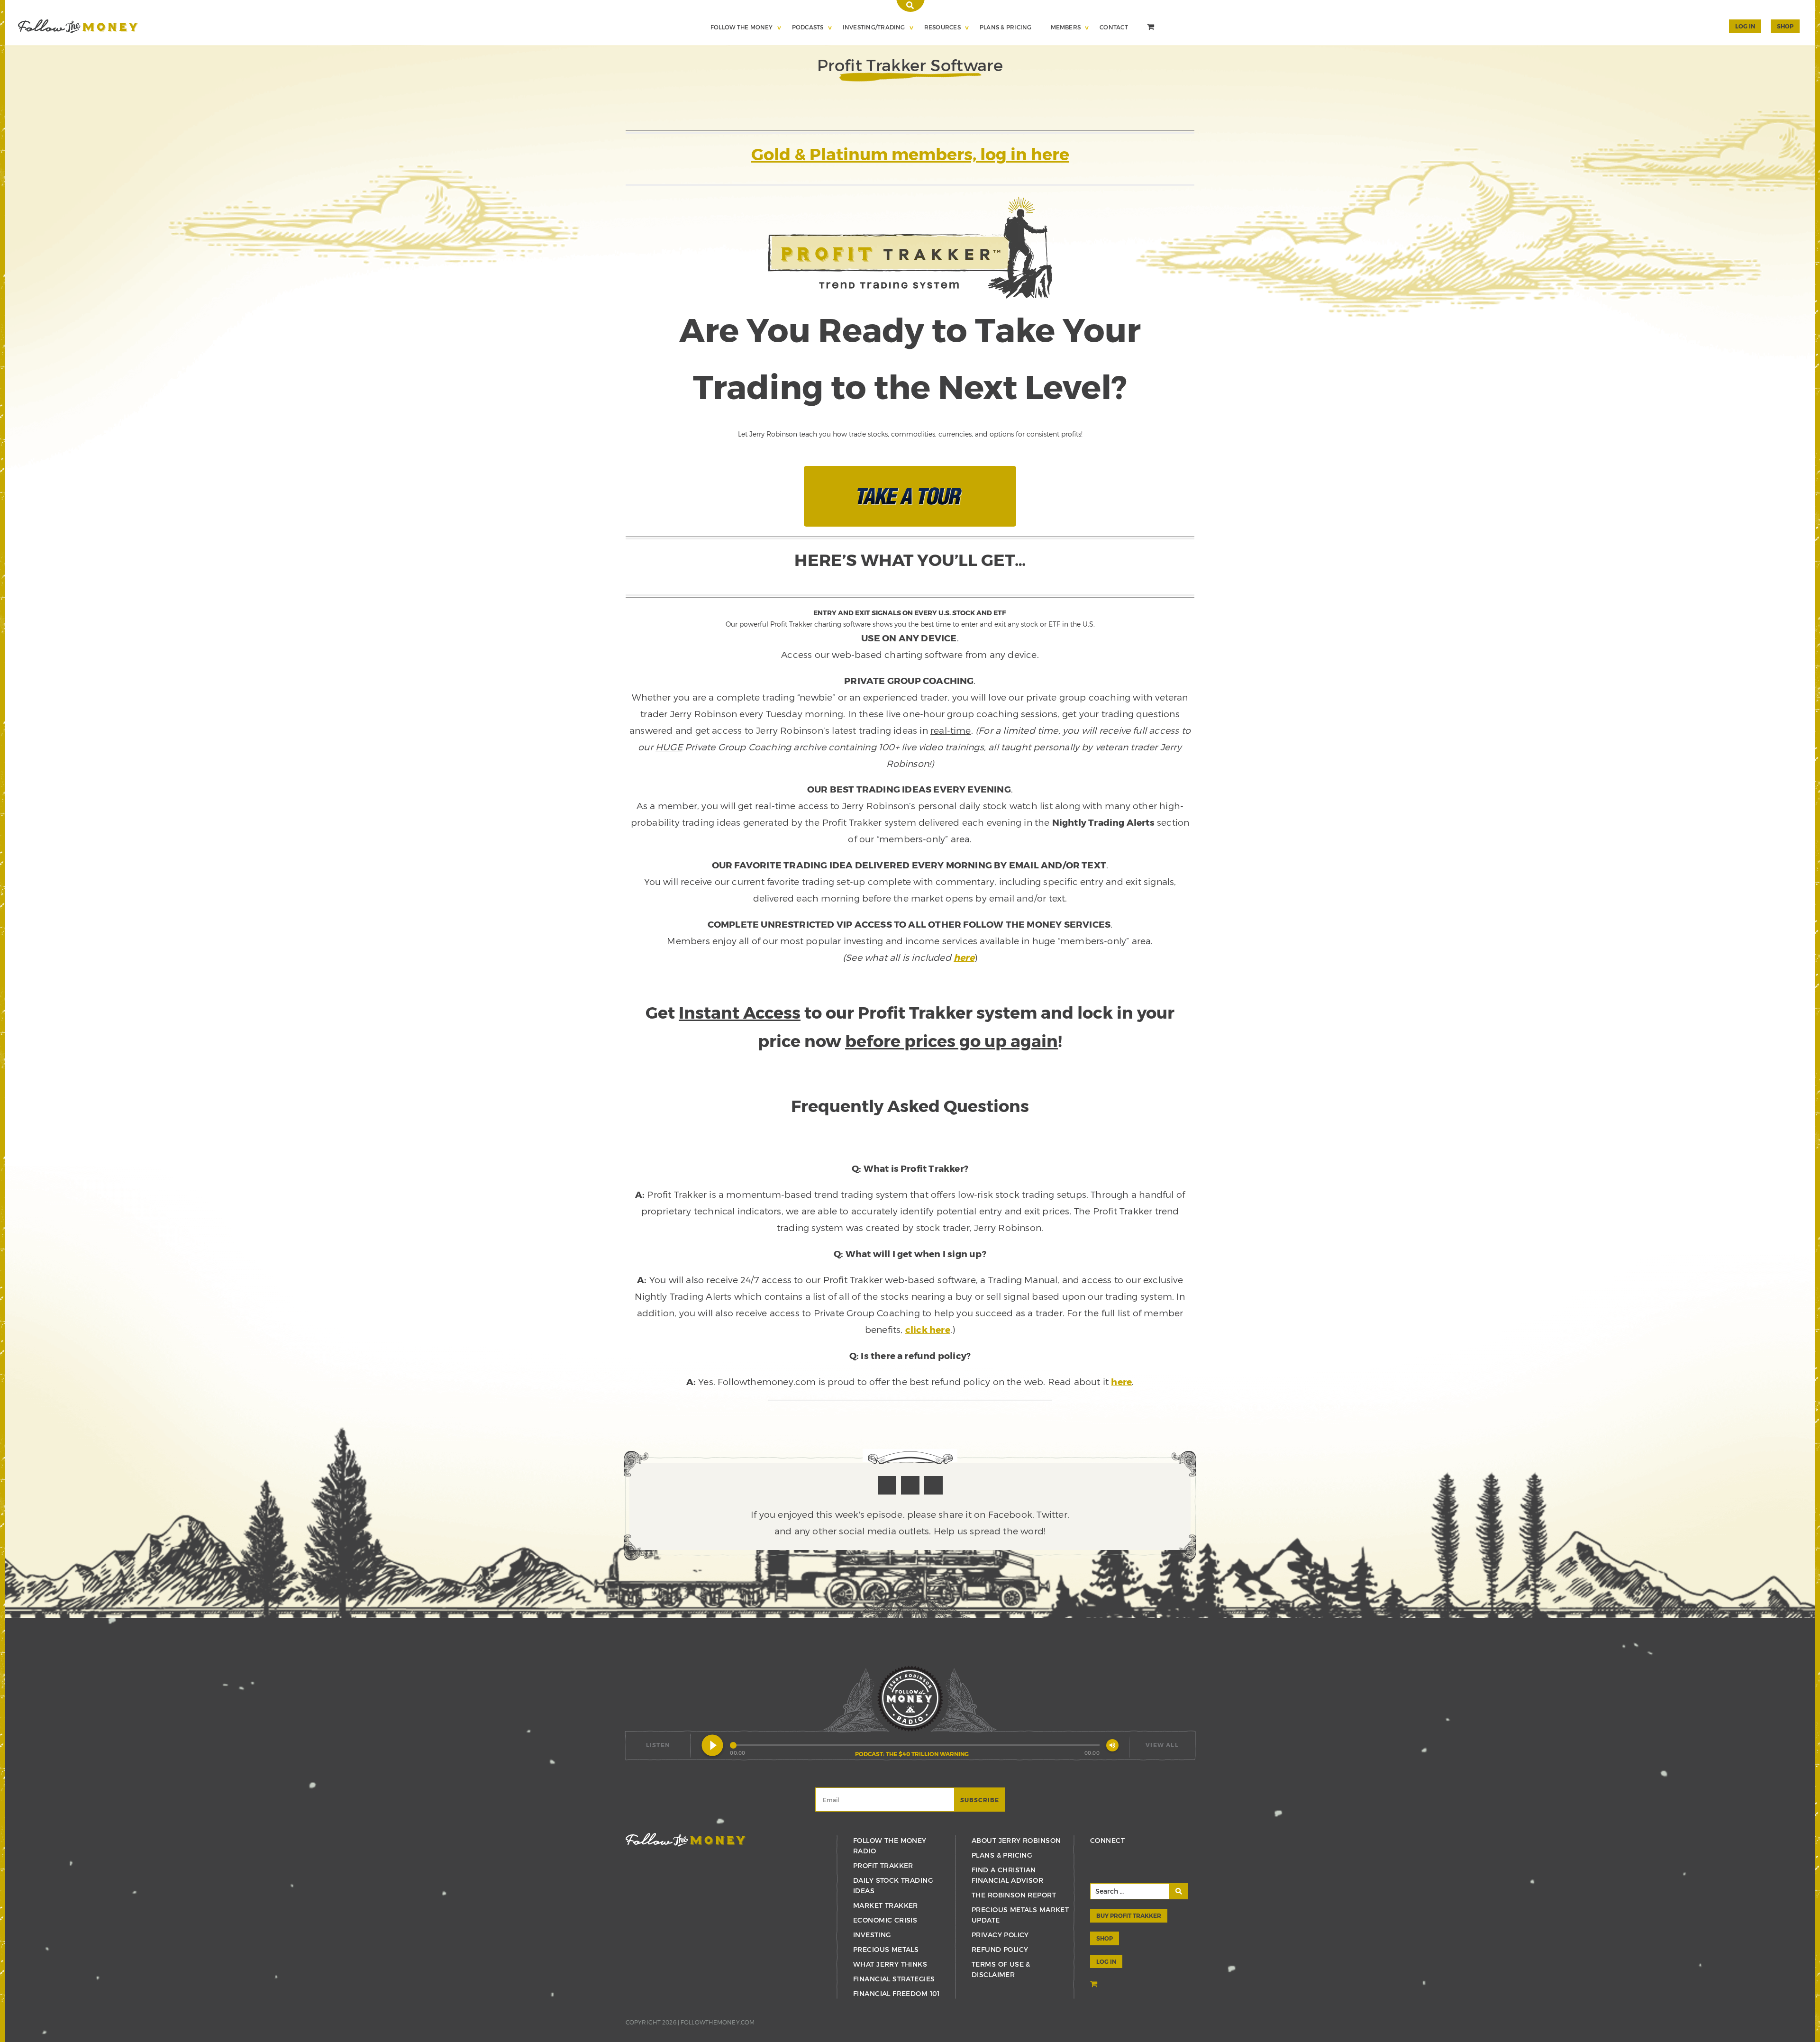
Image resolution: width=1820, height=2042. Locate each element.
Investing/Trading (874, 27)
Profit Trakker (883, 1865)
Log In (1745, 26)
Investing (872, 1935)
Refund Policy (1000, 1949)
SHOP (1785, 26)
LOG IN (1106, 1961)
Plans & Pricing (1006, 27)
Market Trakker (886, 1905)
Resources (942, 27)
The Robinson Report (1014, 1895)
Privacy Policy (1000, 1935)
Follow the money (686, 1840)
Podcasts (808, 27)
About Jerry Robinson (1016, 1840)
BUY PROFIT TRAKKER (1129, 1915)
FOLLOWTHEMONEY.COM (718, 2022)
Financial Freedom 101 (896, 1993)
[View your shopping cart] (1152, 28)
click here (928, 1329)
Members (1066, 27)
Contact (1114, 27)
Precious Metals (886, 1949)
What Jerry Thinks (890, 1964)
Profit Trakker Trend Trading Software (78, 26)
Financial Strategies (894, 1979)
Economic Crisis (885, 1920)
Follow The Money (742, 27)
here (964, 957)
